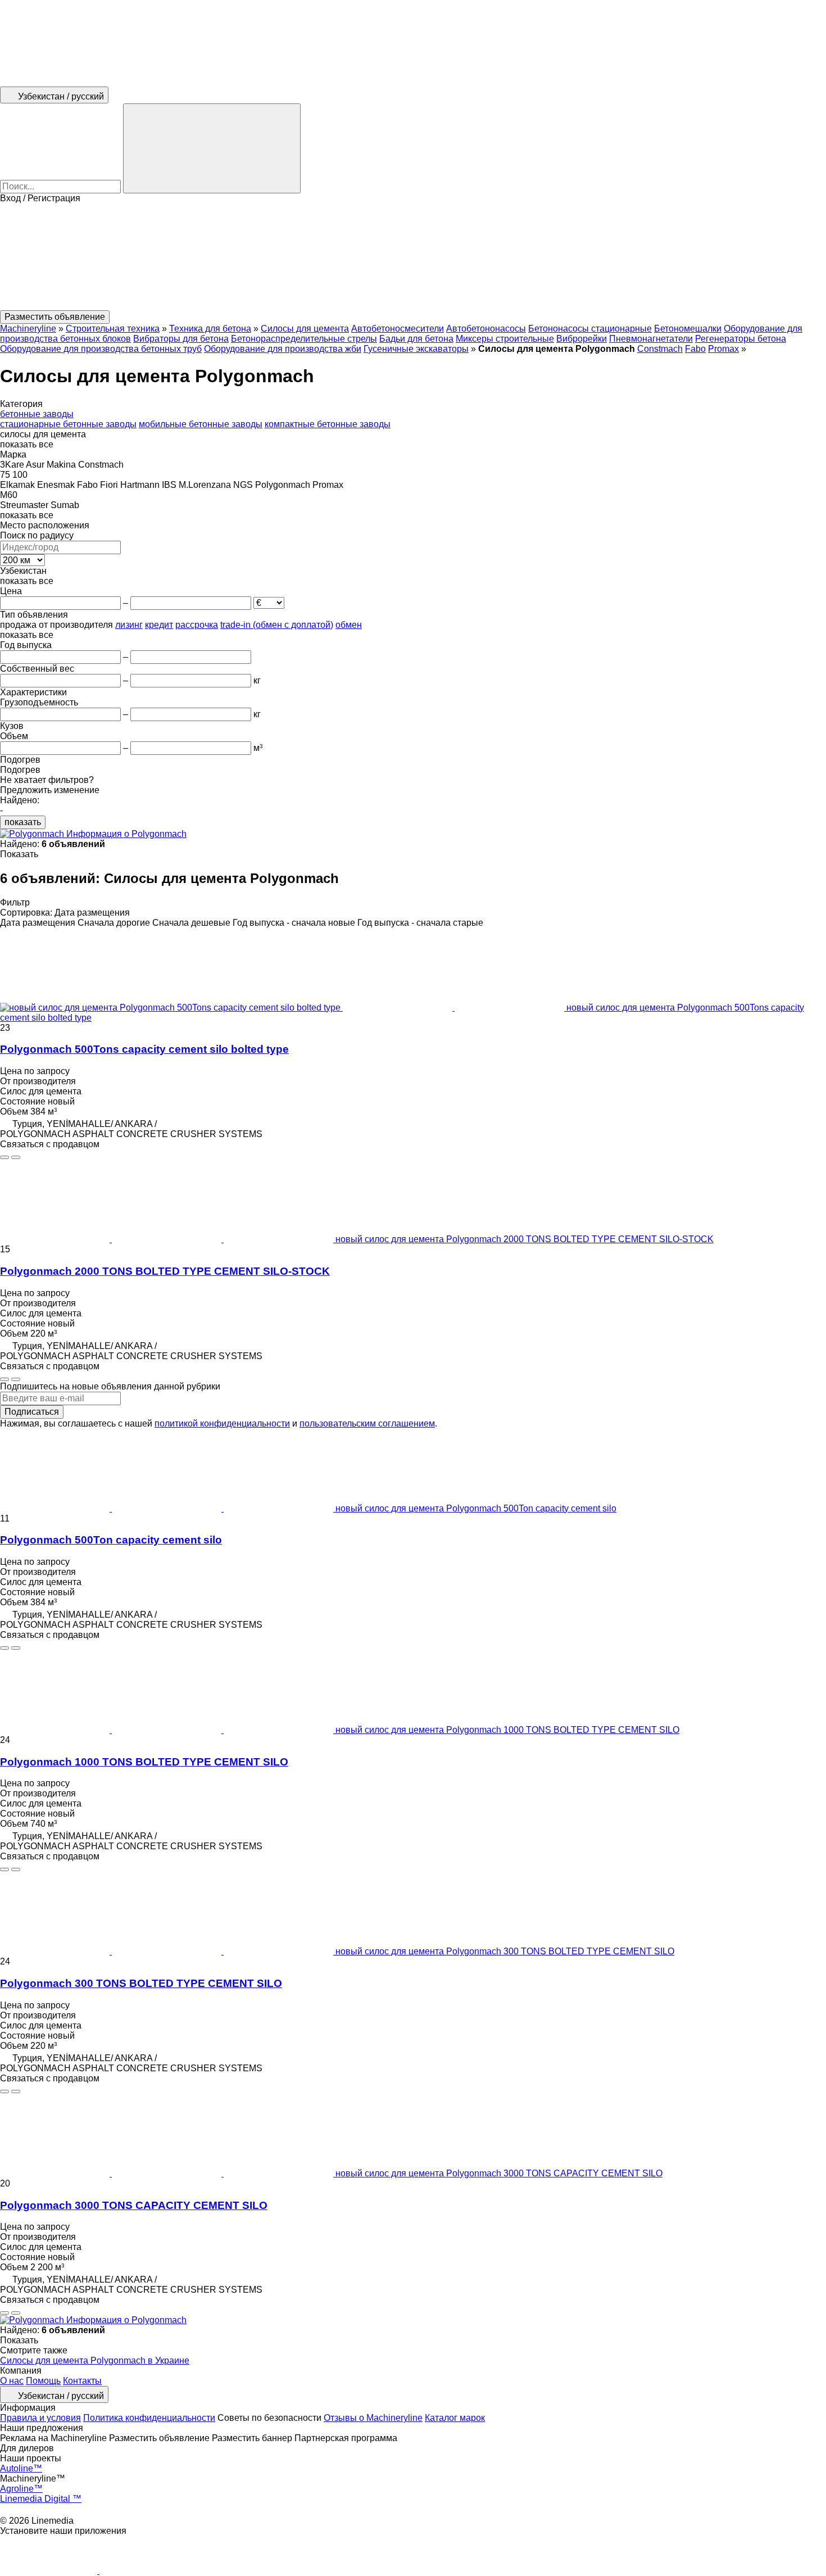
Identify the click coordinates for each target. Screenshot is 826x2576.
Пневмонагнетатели (651, 339)
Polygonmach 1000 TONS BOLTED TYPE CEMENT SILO (144, 1762)
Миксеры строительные (505, 339)
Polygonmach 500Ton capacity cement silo (111, 1540)
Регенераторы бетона (741, 339)
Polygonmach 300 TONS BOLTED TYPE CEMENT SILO (141, 1983)
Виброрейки (582, 339)
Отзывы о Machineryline (373, 2418)
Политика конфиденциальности (149, 2418)
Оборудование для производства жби (283, 349)
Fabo (695, 349)
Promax (723, 349)
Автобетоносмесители (398, 329)
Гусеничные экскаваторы (416, 349)
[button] (413, 257)
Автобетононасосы (486, 329)
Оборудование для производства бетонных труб (101, 349)
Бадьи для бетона (416, 339)
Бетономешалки (688, 329)
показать (23, 822)
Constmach (660, 349)
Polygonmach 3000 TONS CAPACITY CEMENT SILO (134, 2205)
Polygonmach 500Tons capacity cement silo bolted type (144, 1049)
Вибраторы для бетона (181, 339)
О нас (12, 2381)
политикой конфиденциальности (222, 1423)
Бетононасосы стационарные (590, 329)
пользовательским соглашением (367, 1423)
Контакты (82, 2381)
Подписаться (32, 1412)
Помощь (43, 2381)
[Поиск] (212, 148)
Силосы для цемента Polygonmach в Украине (95, 2360)
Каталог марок (455, 2418)
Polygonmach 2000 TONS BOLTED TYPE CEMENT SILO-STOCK (165, 1271)
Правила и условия (40, 2418)
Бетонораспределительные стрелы (304, 339)
